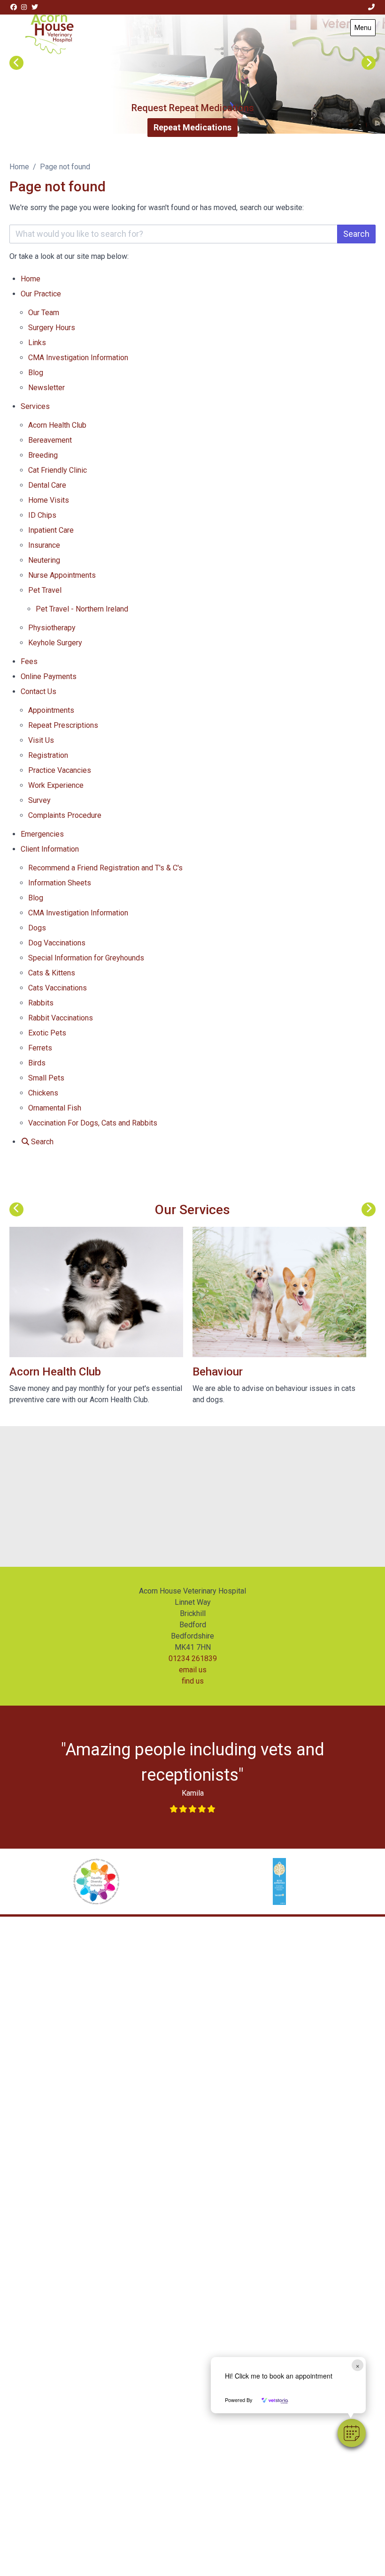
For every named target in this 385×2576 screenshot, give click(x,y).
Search (356, 234)
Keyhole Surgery (55, 643)
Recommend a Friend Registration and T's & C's (105, 868)
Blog (36, 373)
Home (19, 167)
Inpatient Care (51, 530)
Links (37, 343)
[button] (352, 2433)
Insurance (44, 545)
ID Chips (42, 515)
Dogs (37, 928)
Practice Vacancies (60, 770)
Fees (29, 661)
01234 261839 (193, 1658)
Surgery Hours (52, 328)
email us (193, 1670)
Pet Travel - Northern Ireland (82, 609)
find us (193, 1681)
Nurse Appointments (62, 575)
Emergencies (42, 834)
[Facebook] (14, 7)
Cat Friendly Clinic (58, 470)
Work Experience (56, 785)
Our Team (44, 313)
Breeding (43, 455)
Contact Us (38, 691)
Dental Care (47, 485)
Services (35, 406)
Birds (37, 1063)
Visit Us (41, 740)
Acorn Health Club (57, 425)
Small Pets (46, 1078)
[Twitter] (35, 7)
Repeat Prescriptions (63, 725)
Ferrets (40, 1048)
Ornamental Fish (55, 1108)
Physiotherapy (52, 628)
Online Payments (49, 676)
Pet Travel (45, 590)
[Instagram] (24, 7)
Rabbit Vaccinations (61, 1018)
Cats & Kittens (52, 973)
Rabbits (41, 1003)
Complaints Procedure (66, 815)
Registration (48, 755)
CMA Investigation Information (78, 358)
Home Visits (49, 500)
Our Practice (41, 294)
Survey (39, 800)
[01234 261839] (372, 7)
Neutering (44, 560)
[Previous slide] (16, 63)
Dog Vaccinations (57, 943)
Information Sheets (60, 883)
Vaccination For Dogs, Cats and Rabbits (93, 1123)
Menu (363, 28)
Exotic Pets (47, 1033)
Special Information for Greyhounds (86, 958)
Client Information (50, 849)
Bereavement (50, 440)
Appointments (51, 710)
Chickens (43, 1093)
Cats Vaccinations (58, 988)
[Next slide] (369, 63)
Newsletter (46, 388)
